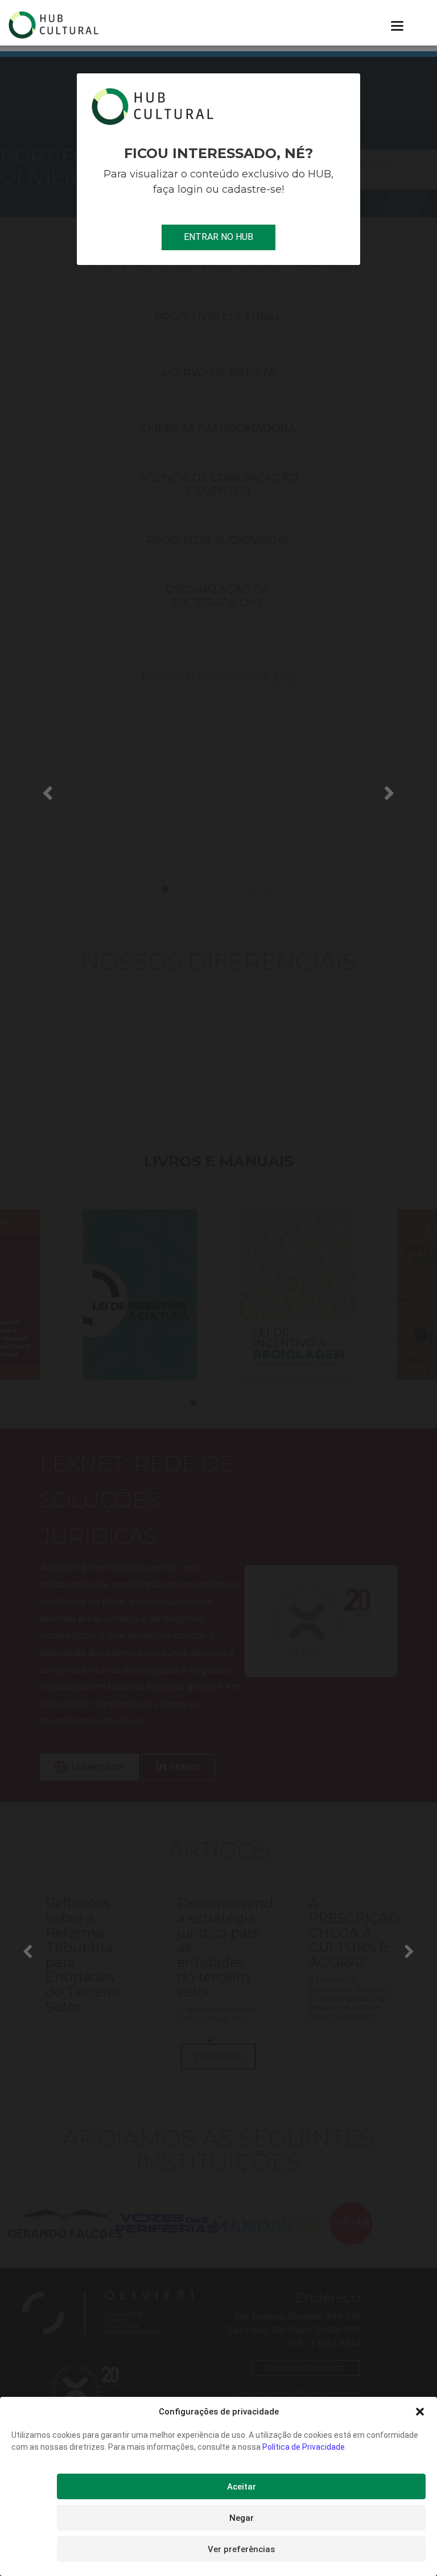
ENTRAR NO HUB (218, 237)
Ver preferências (241, 2549)
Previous (48, 792)
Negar (242, 2518)
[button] (420, 2412)
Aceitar (242, 2487)
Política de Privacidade (304, 2447)
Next (390, 792)
